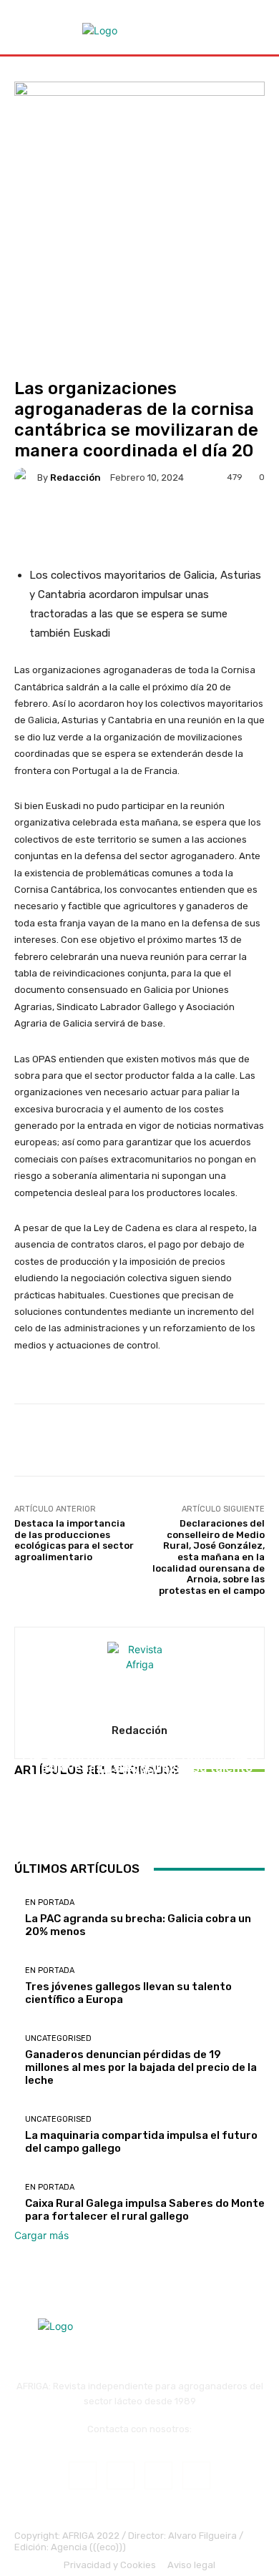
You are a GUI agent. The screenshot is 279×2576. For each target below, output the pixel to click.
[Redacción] (26, 477)
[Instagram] (121, 2475)
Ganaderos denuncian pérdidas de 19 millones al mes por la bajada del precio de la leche (139, 1777)
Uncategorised (138, 1743)
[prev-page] (18, 1822)
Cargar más (41, 2235)
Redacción (75, 478)
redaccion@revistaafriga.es (140, 2440)
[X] (196, 2475)
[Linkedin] (158, 2475)
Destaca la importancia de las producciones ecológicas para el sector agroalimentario (74, 1540)
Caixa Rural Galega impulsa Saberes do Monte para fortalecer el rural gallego (145, 2210)
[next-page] (26, 1822)
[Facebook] (83, 2475)
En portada (50, 1902)
